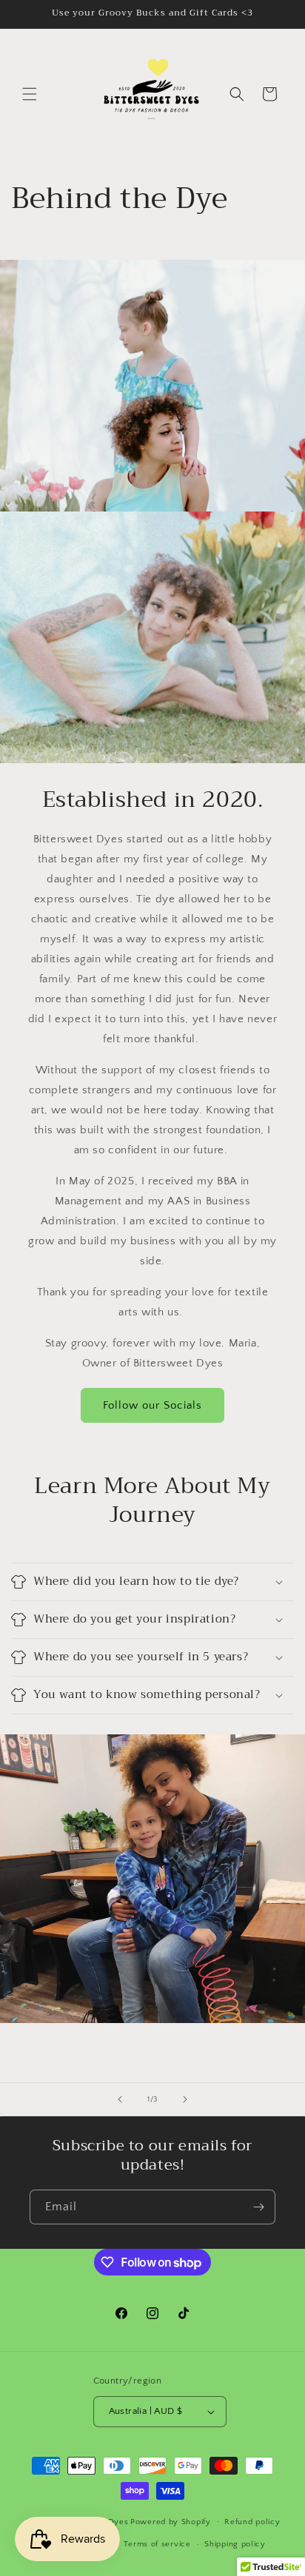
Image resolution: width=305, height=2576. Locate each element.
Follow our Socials (152, 1405)
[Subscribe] (258, 2207)
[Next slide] (185, 2099)
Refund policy (252, 2522)
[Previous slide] (120, 2099)
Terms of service (157, 2544)
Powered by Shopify (171, 2521)
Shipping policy (235, 2544)
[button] (30, 94)
